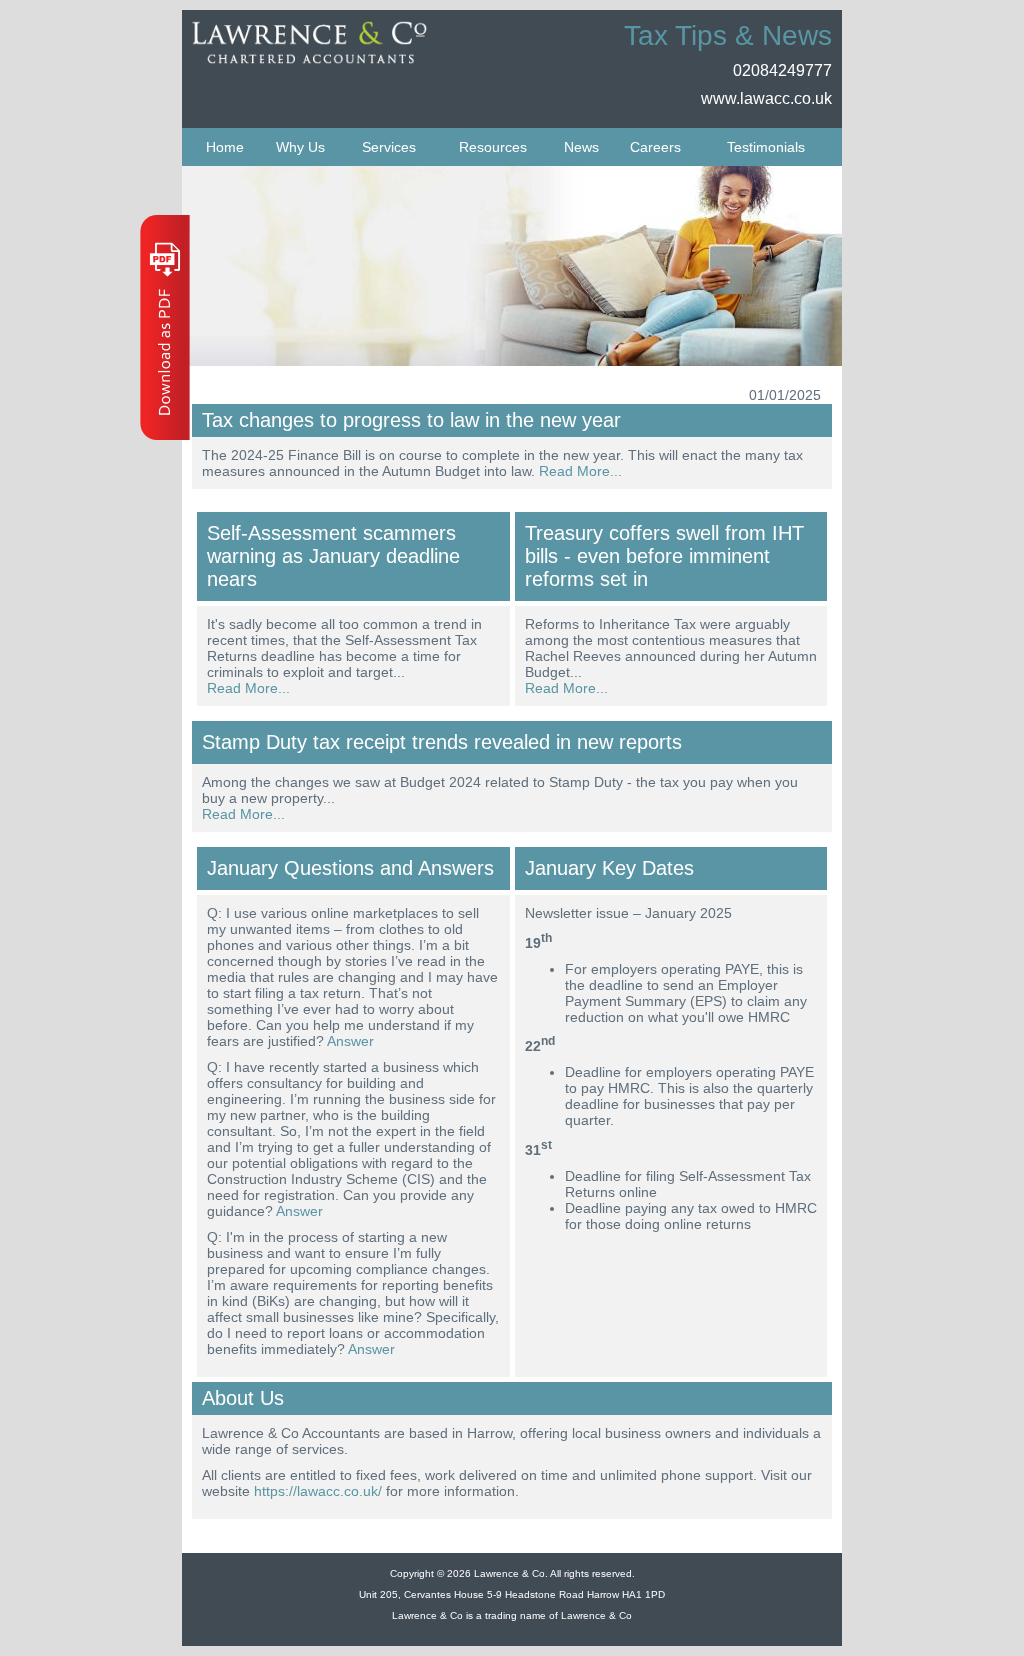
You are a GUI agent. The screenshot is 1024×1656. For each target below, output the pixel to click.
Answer (350, 1041)
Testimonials (766, 147)
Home (225, 147)
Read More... (580, 471)
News (581, 147)
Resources (493, 147)
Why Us (300, 147)
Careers (655, 147)
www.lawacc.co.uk (766, 98)
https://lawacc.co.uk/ (318, 1491)
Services (389, 147)
